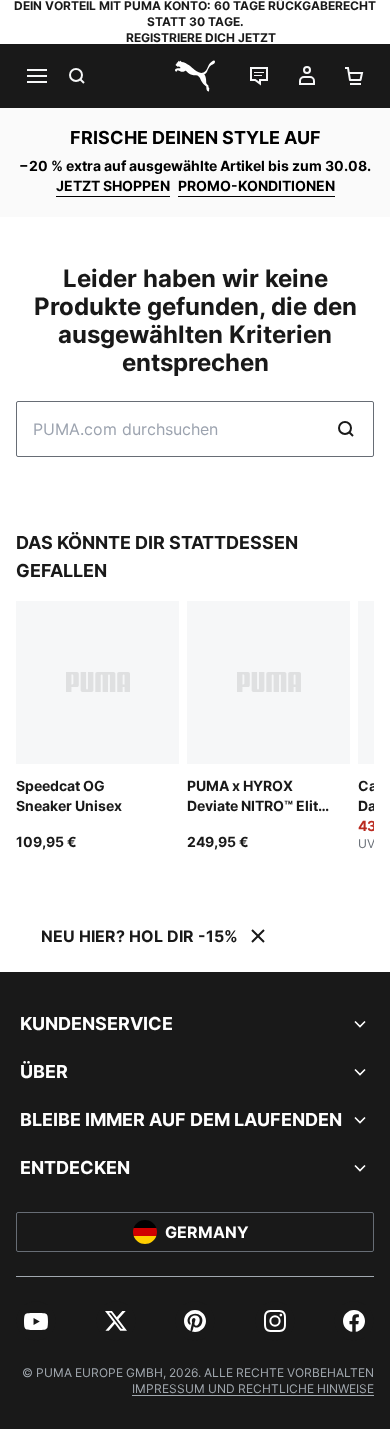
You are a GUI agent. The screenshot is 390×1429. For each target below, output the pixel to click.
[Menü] (36, 76)
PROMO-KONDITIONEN (256, 185)
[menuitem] (36, 1321)
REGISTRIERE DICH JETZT (201, 37)
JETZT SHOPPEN (113, 185)
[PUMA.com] (195, 76)
